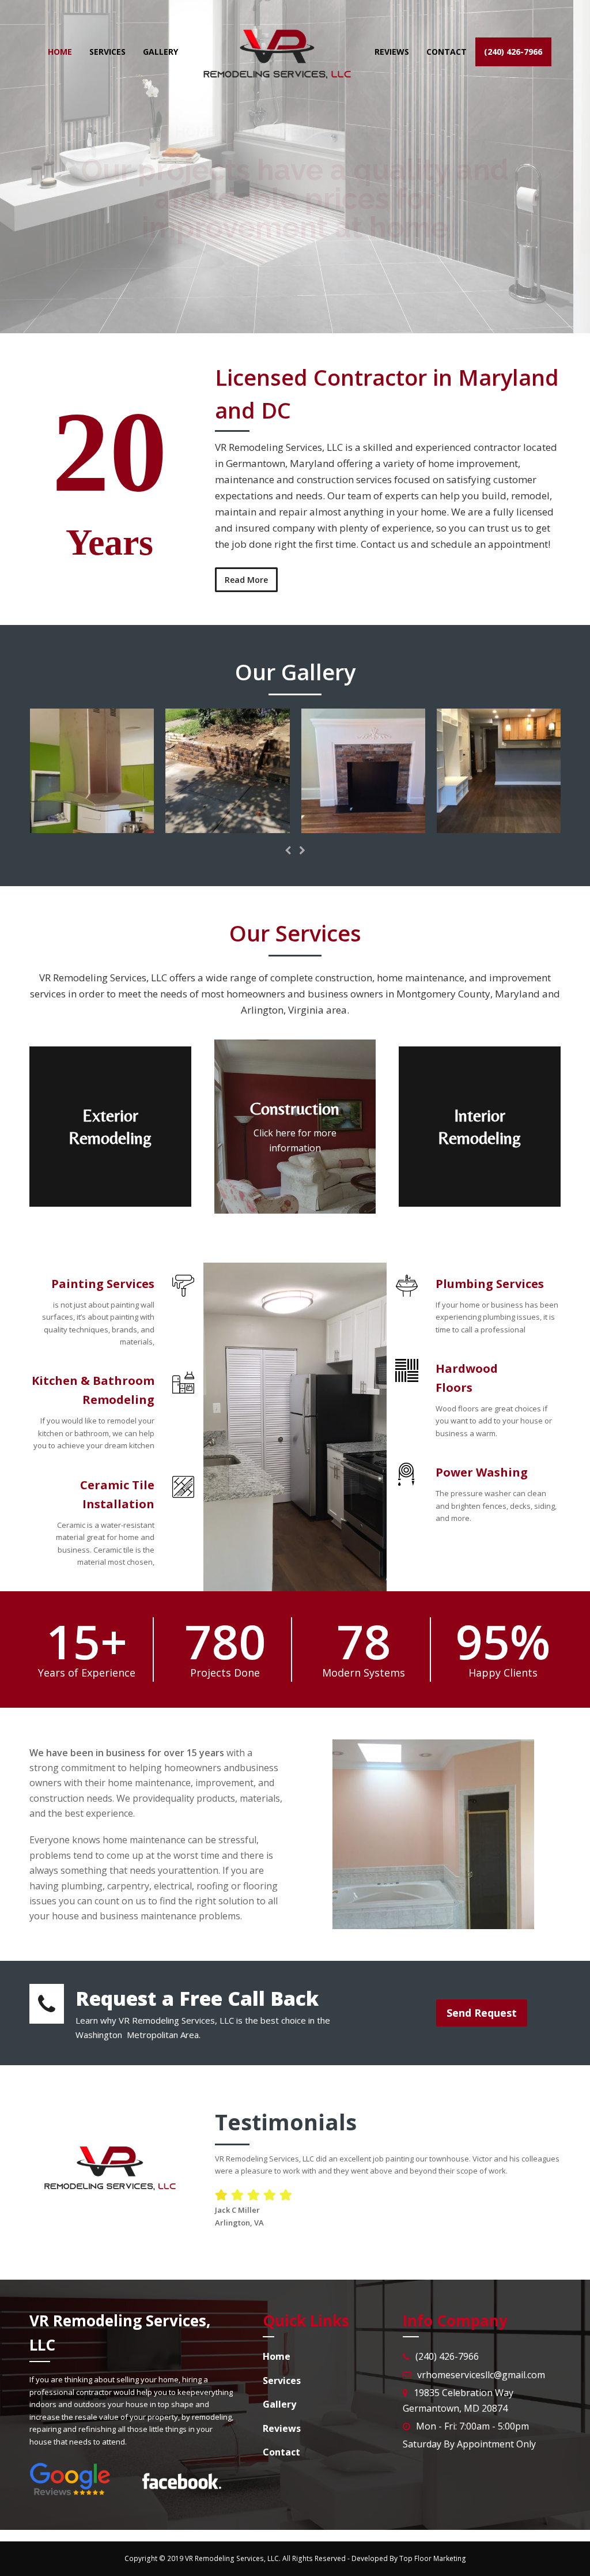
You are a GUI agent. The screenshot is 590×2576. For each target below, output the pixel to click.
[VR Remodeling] (92, 826)
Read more (257, 268)
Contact (326, 268)
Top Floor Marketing (433, 2558)
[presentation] (288, 850)
